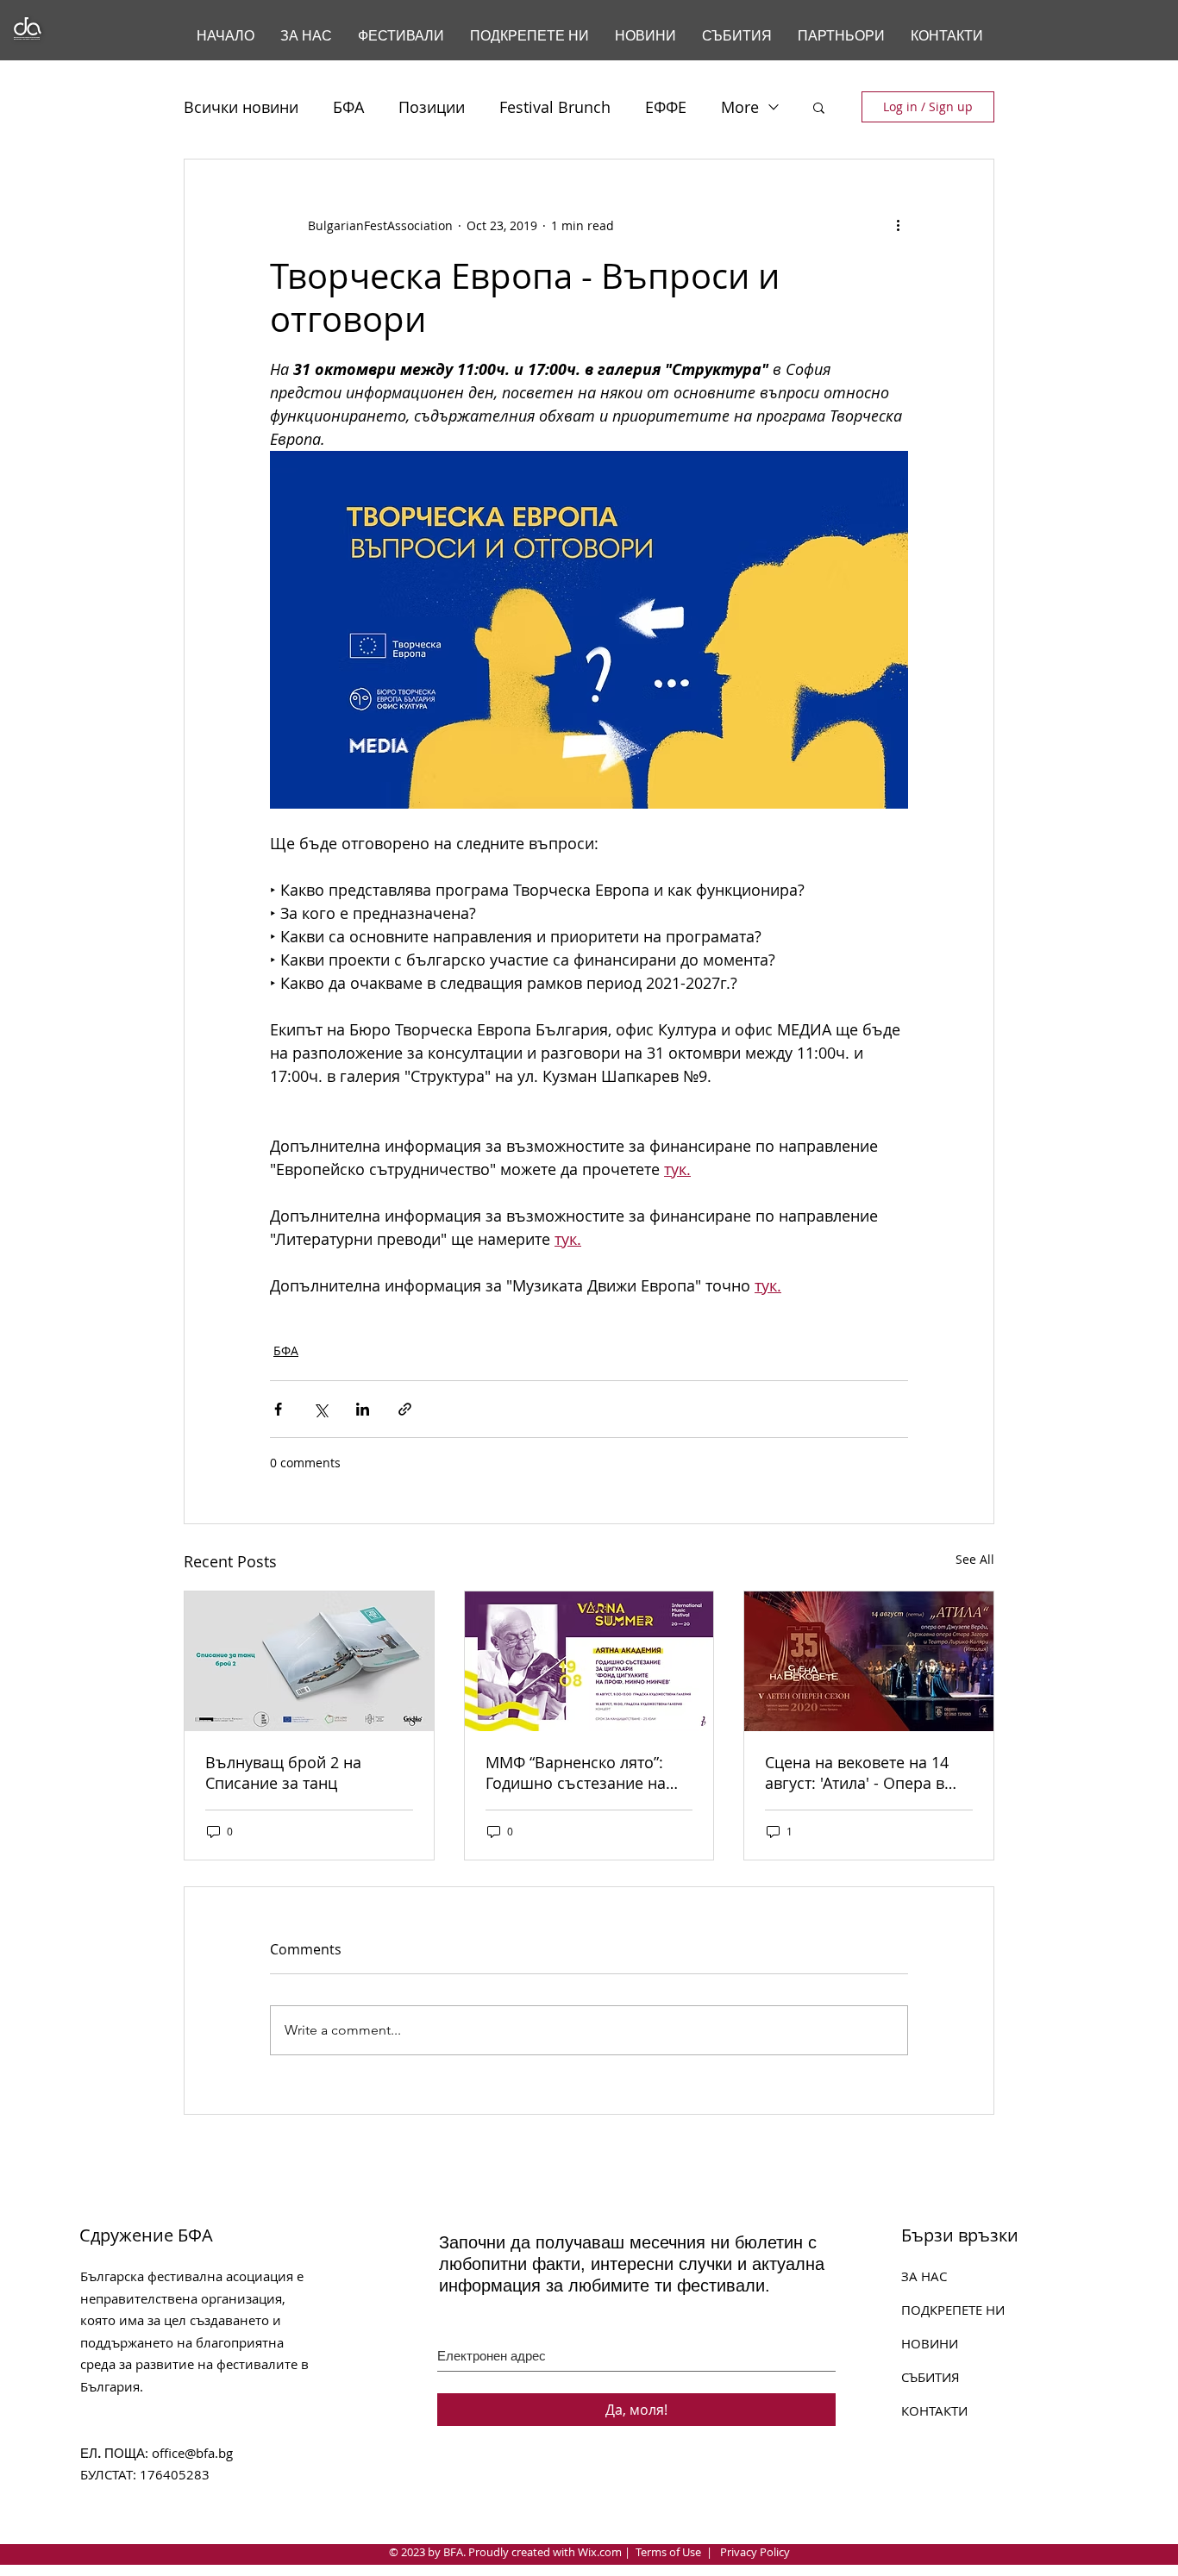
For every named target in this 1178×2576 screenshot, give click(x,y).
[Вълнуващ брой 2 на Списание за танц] (309, 1661)
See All (975, 1559)
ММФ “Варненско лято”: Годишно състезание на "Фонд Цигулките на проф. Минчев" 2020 (584, 1773)
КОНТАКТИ (934, 2410)
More (740, 107)
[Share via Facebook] (278, 1409)
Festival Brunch (555, 107)
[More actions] (898, 225)
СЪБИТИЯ (930, 2377)
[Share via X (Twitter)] (320, 1409)
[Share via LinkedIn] (363, 1409)
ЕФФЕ (666, 107)
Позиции (432, 107)
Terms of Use (668, 2552)
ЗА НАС (924, 2276)
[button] (819, 107)
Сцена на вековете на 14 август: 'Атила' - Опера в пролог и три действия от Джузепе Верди (860, 1773)
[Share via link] (405, 1409)
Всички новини (241, 107)
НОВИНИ (930, 2343)
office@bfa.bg (192, 2453)
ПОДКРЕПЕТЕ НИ (953, 2310)
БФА (348, 107)
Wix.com (600, 2552)
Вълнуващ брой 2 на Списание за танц (283, 1773)
